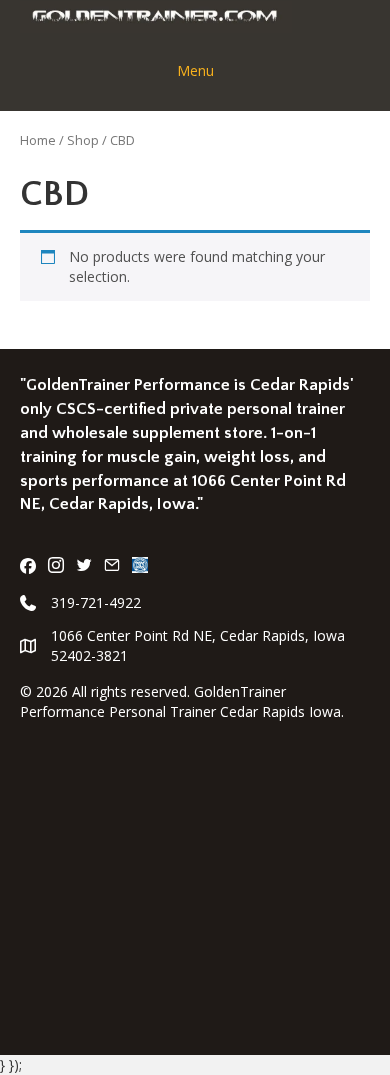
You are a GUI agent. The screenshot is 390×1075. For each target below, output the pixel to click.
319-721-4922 (96, 602)
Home (38, 140)
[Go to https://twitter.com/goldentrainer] (84, 567)
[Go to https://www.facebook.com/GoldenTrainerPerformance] (28, 567)
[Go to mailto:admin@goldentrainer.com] (112, 567)
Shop (83, 140)
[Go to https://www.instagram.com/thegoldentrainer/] (56, 567)
